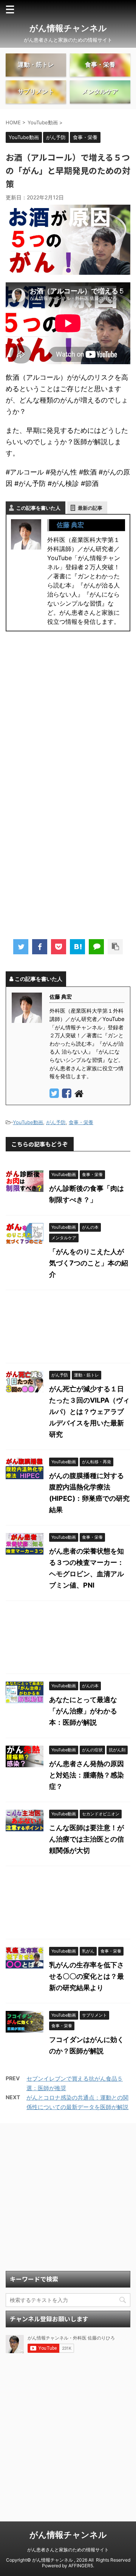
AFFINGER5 (81, 2566)
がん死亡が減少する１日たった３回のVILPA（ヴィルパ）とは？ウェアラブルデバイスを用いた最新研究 (89, 1412)
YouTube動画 (28, 1122)
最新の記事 (90, 508)
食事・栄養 (81, 1122)
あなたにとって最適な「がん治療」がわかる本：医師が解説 (83, 1711)
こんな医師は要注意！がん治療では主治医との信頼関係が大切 (87, 1839)
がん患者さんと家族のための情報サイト (68, 2550)
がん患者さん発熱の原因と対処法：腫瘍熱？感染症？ (87, 1775)
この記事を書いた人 (38, 508)
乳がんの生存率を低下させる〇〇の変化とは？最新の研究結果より (87, 1976)
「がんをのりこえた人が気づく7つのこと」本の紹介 (89, 1263)
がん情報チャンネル (68, 28)
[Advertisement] (68, 719)
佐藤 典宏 (70, 525)
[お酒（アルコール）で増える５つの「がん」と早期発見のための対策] (77, 947)
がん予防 (56, 1122)
